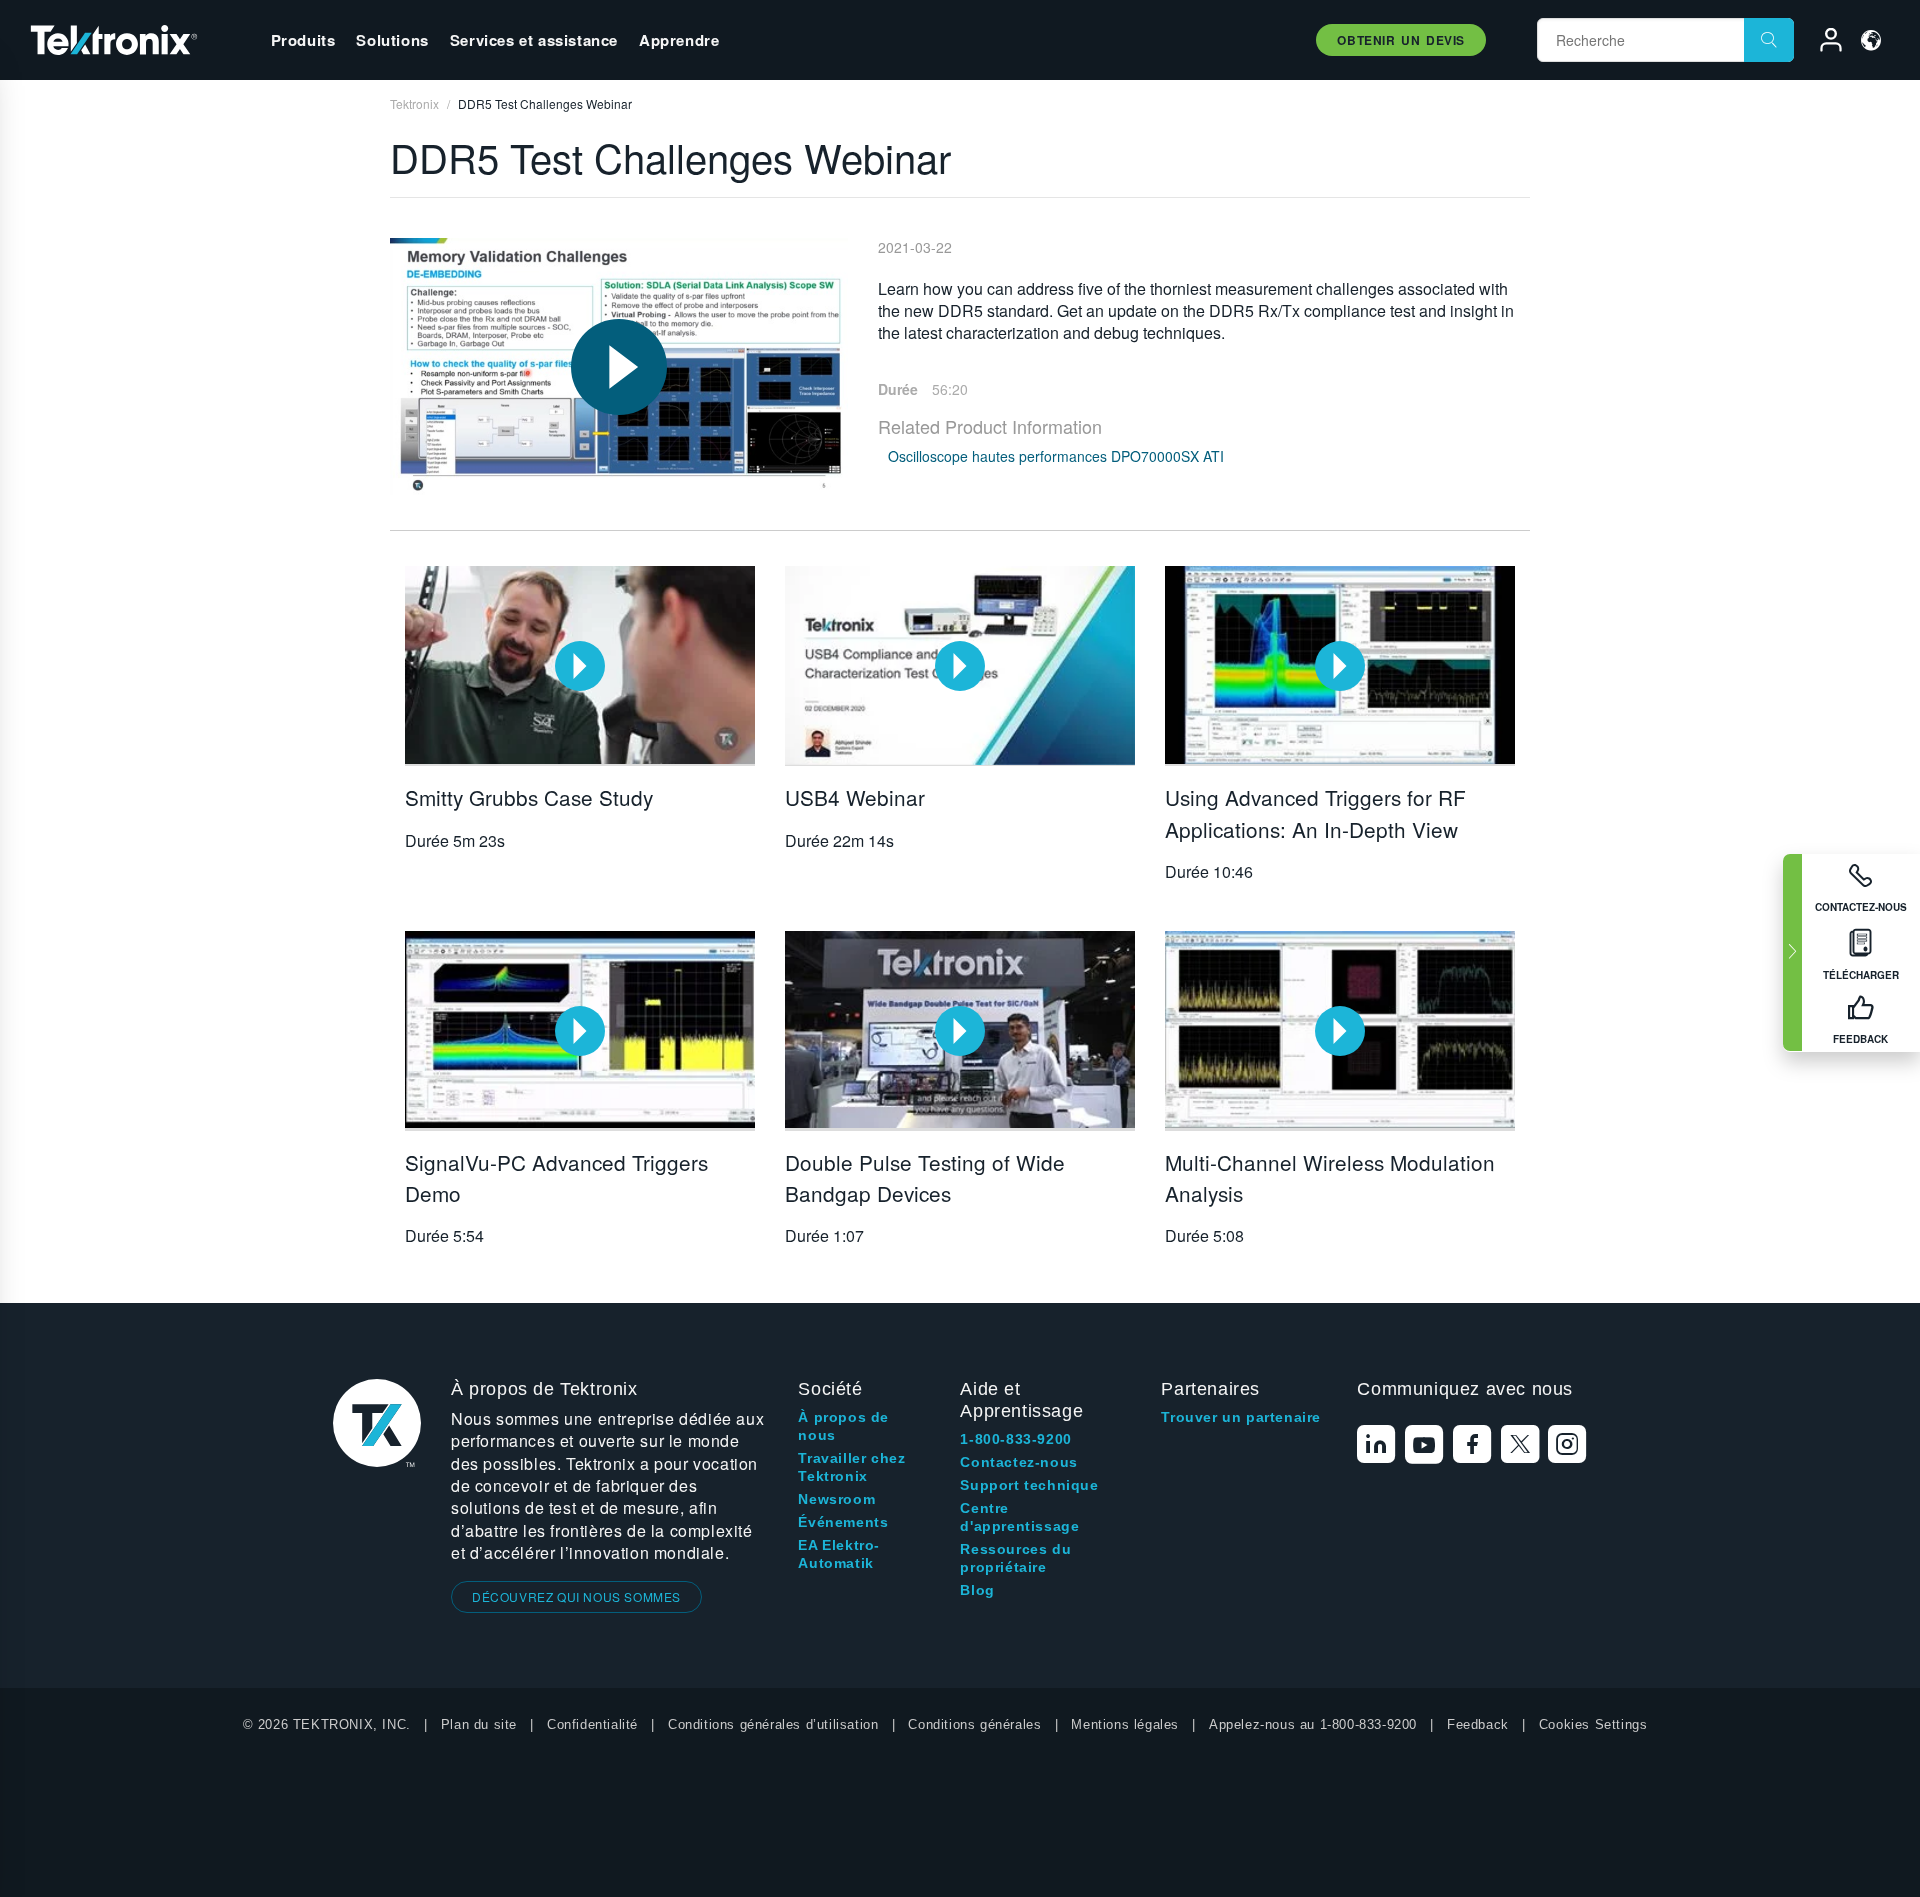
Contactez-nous (1018, 1462)
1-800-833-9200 (1015, 1439)
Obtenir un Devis (1401, 40)
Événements (843, 1522)
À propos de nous (843, 1426)
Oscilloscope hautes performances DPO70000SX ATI (1056, 456)
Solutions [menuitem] (392, 40)
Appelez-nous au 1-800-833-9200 (1313, 1724)
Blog (977, 1590)
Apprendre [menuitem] (679, 40)
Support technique (1029, 1485)
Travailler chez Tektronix (851, 1467)
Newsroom (836, 1499)
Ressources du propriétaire (1015, 1558)
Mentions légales (1125, 1724)
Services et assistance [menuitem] (534, 40)
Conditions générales (974, 1724)
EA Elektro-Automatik (839, 1554)
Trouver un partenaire (1241, 1417)
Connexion (1822, 43)
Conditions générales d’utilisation (773, 1724)
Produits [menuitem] (303, 40)
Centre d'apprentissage (1019, 1517)
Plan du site (479, 1724)
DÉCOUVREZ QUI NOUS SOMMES (576, 1596)
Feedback (1478, 1724)
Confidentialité (592, 1724)
